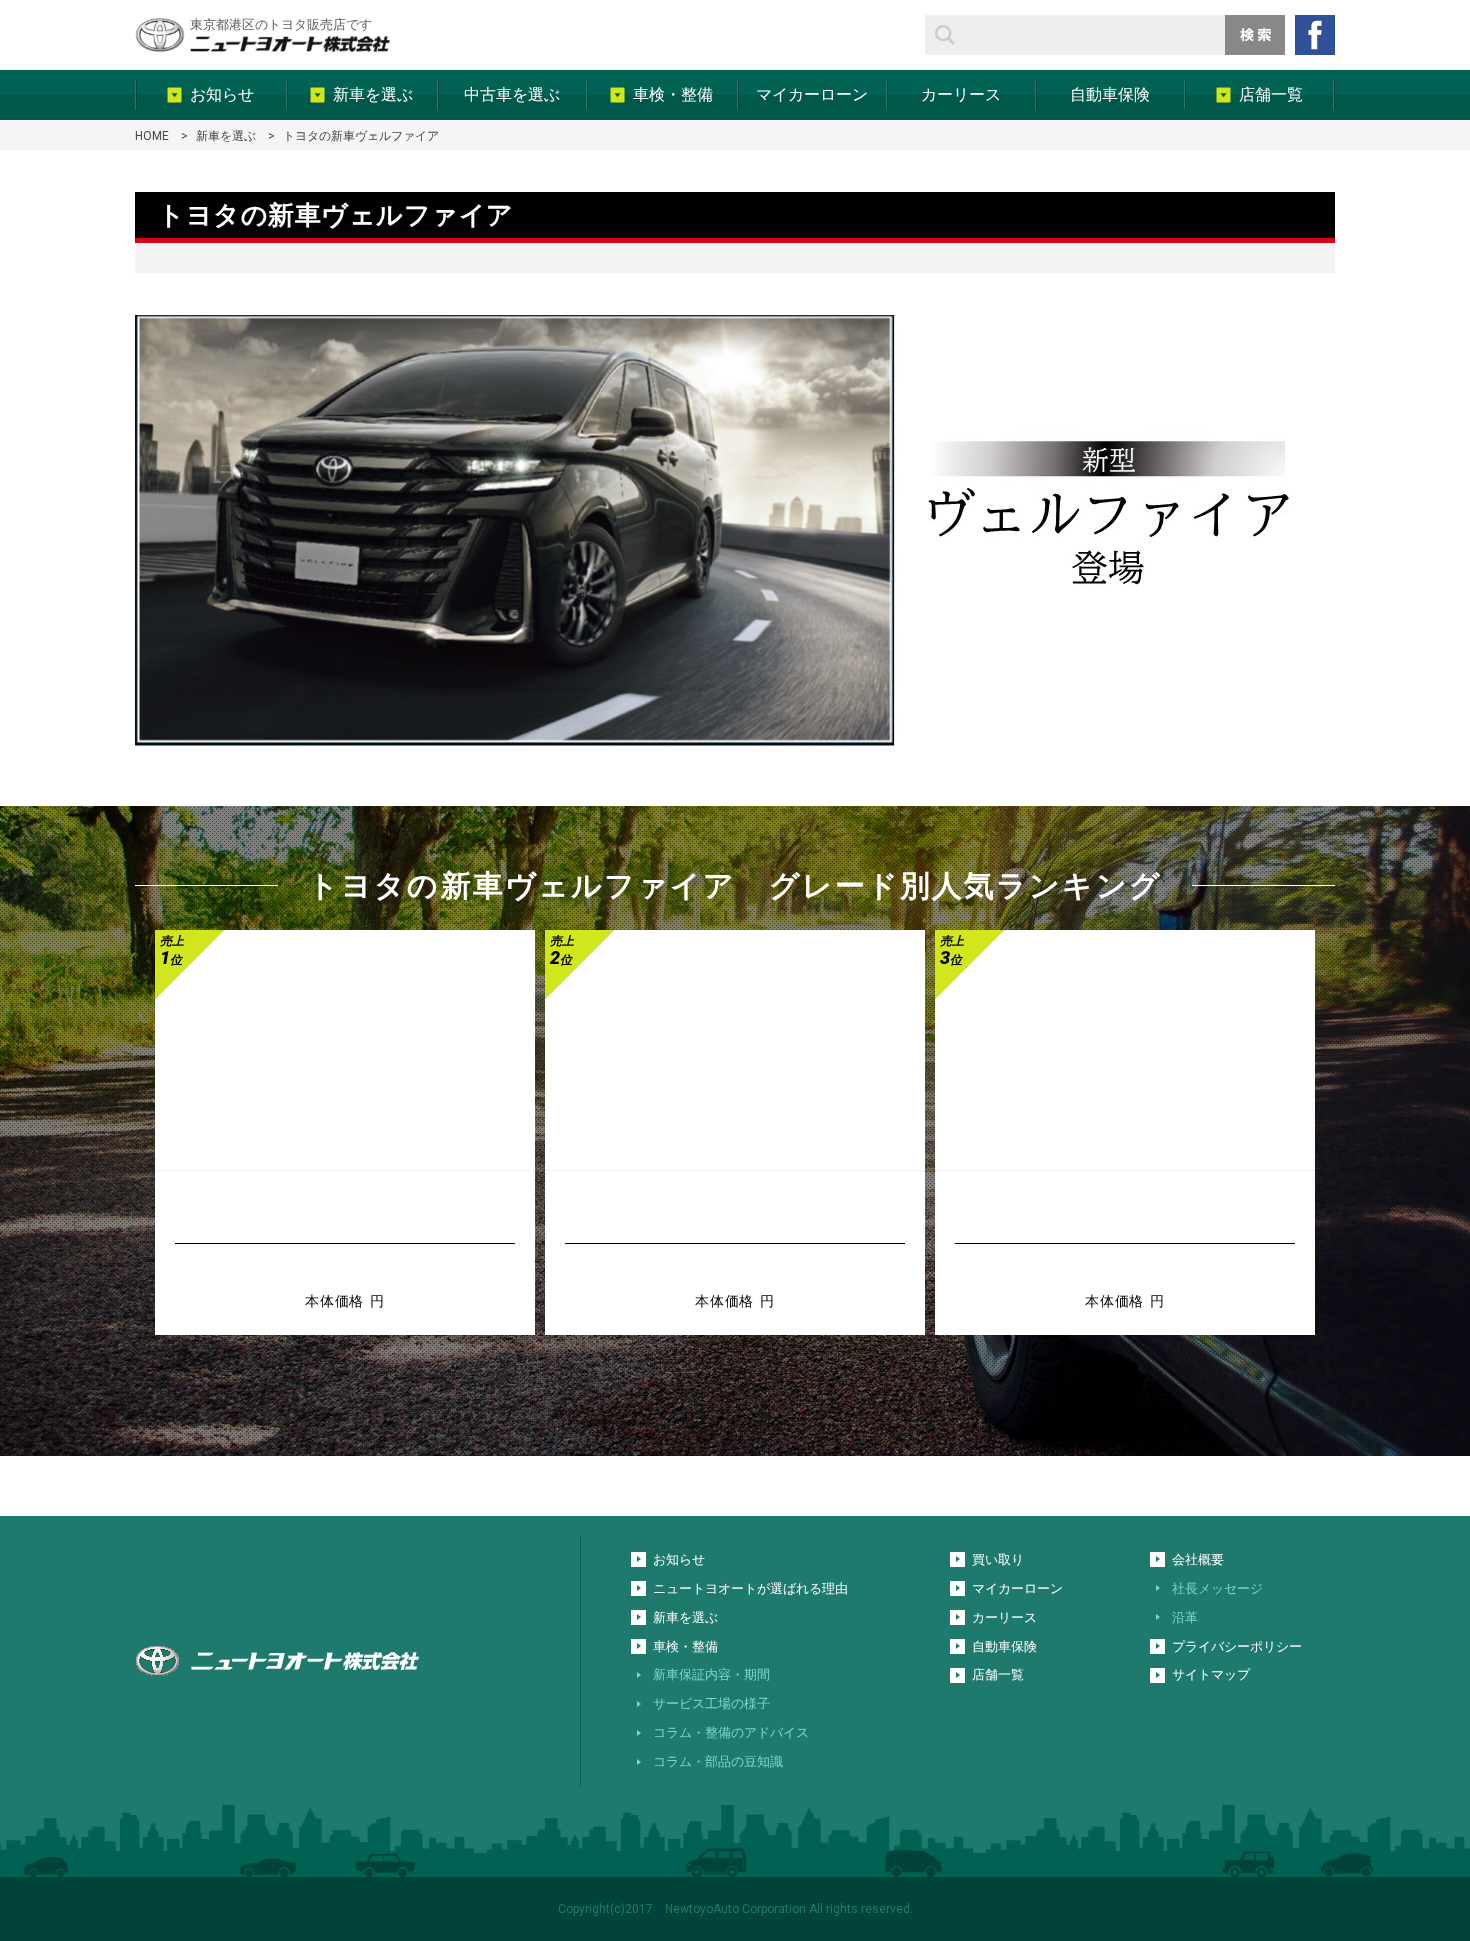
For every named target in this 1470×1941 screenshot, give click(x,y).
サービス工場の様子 (711, 1703)
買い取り (998, 1559)
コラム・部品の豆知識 (718, 1761)
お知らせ (679, 1559)
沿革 (1185, 1617)
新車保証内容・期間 (711, 1674)
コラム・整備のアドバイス (731, 1732)
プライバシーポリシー (1237, 1646)
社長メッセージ (1217, 1588)
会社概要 (1198, 1559)
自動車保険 (1004, 1646)
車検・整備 (685, 1646)
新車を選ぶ (226, 136)
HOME (152, 136)
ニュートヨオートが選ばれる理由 (750, 1588)
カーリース (1004, 1617)
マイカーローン (1017, 1588)
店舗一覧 (998, 1674)
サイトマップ (1211, 1674)
